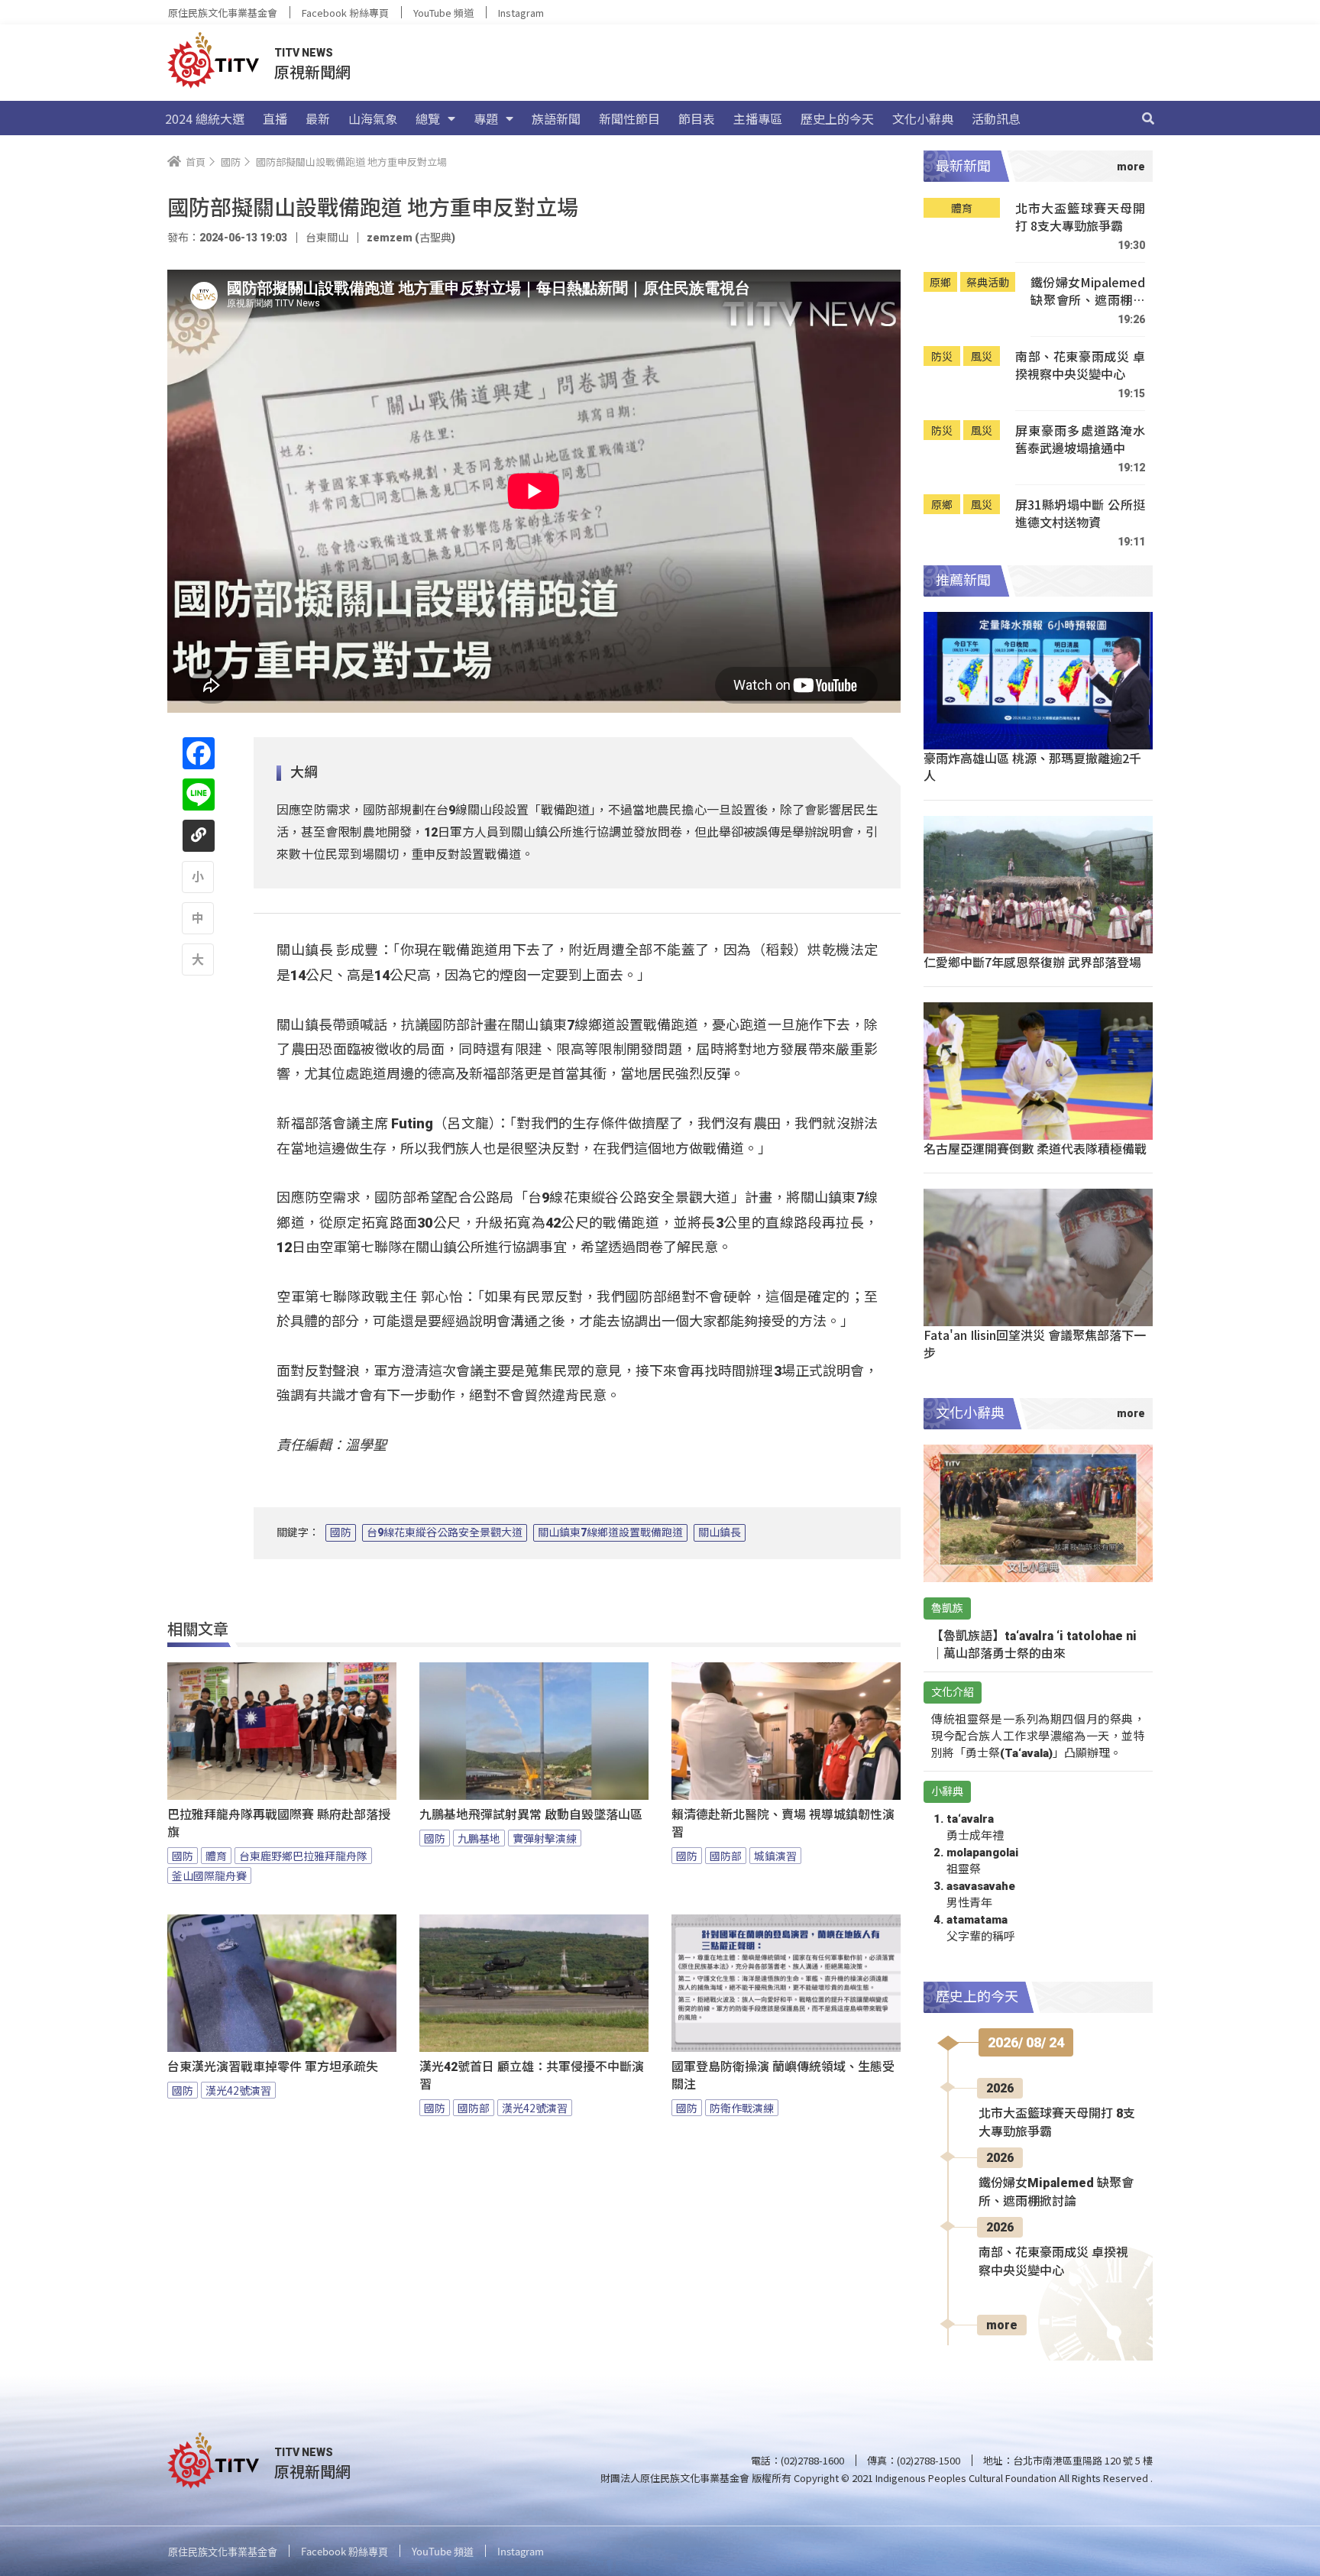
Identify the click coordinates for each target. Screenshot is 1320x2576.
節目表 (697, 118)
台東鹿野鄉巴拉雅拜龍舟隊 (303, 1856)
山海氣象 (373, 118)
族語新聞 (556, 118)
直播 (275, 118)
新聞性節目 (629, 118)
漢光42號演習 (238, 2090)
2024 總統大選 (205, 118)
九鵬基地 (479, 1838)
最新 (318, 118)
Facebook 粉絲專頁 (345, 13)
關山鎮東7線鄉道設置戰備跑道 (610, 1532)
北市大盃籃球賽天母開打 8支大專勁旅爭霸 (1080, 217)
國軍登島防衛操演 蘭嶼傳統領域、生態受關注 (783, 2076)
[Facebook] (199, 753)
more (1002, 2325)
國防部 (726, 1856)
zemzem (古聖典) (411, 238)
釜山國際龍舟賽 (209, 1875)
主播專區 (758, 118)
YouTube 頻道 (443, 13)
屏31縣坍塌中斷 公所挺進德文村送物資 (1080, 514)
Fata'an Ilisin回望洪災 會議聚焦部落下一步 (1035, 1343)
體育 (216, 1856)
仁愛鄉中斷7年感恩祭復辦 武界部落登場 (1032, 962)
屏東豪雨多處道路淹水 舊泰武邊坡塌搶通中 (1080, 440)
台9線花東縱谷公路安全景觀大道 (445, 1532)
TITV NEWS (304, 53)
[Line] (199, 794)
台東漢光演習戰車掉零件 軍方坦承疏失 (273, 2067)
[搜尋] (1148, 118)
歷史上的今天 (837, 118)
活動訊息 (996, 118)
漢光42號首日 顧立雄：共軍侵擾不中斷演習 (532, 2076)
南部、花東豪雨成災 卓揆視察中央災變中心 (1080, 366)
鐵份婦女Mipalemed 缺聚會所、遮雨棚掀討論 (1088, 291)
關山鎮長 (720, 1532)
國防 (341, 1532)
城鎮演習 (775, 1856)
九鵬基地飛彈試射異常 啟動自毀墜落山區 (531, 1815)
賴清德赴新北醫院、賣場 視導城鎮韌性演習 (783, 1824)
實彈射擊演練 (545, 1838)
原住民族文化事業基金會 (223, 13)
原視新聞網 (312, 71)
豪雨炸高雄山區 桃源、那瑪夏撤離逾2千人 (1032, 767)
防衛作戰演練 (742, 2108)
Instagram (521, 13)
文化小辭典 (923, 118)
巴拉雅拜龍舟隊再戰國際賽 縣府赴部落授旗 (279, 1824)
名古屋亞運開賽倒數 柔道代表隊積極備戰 (1035, 1148)
